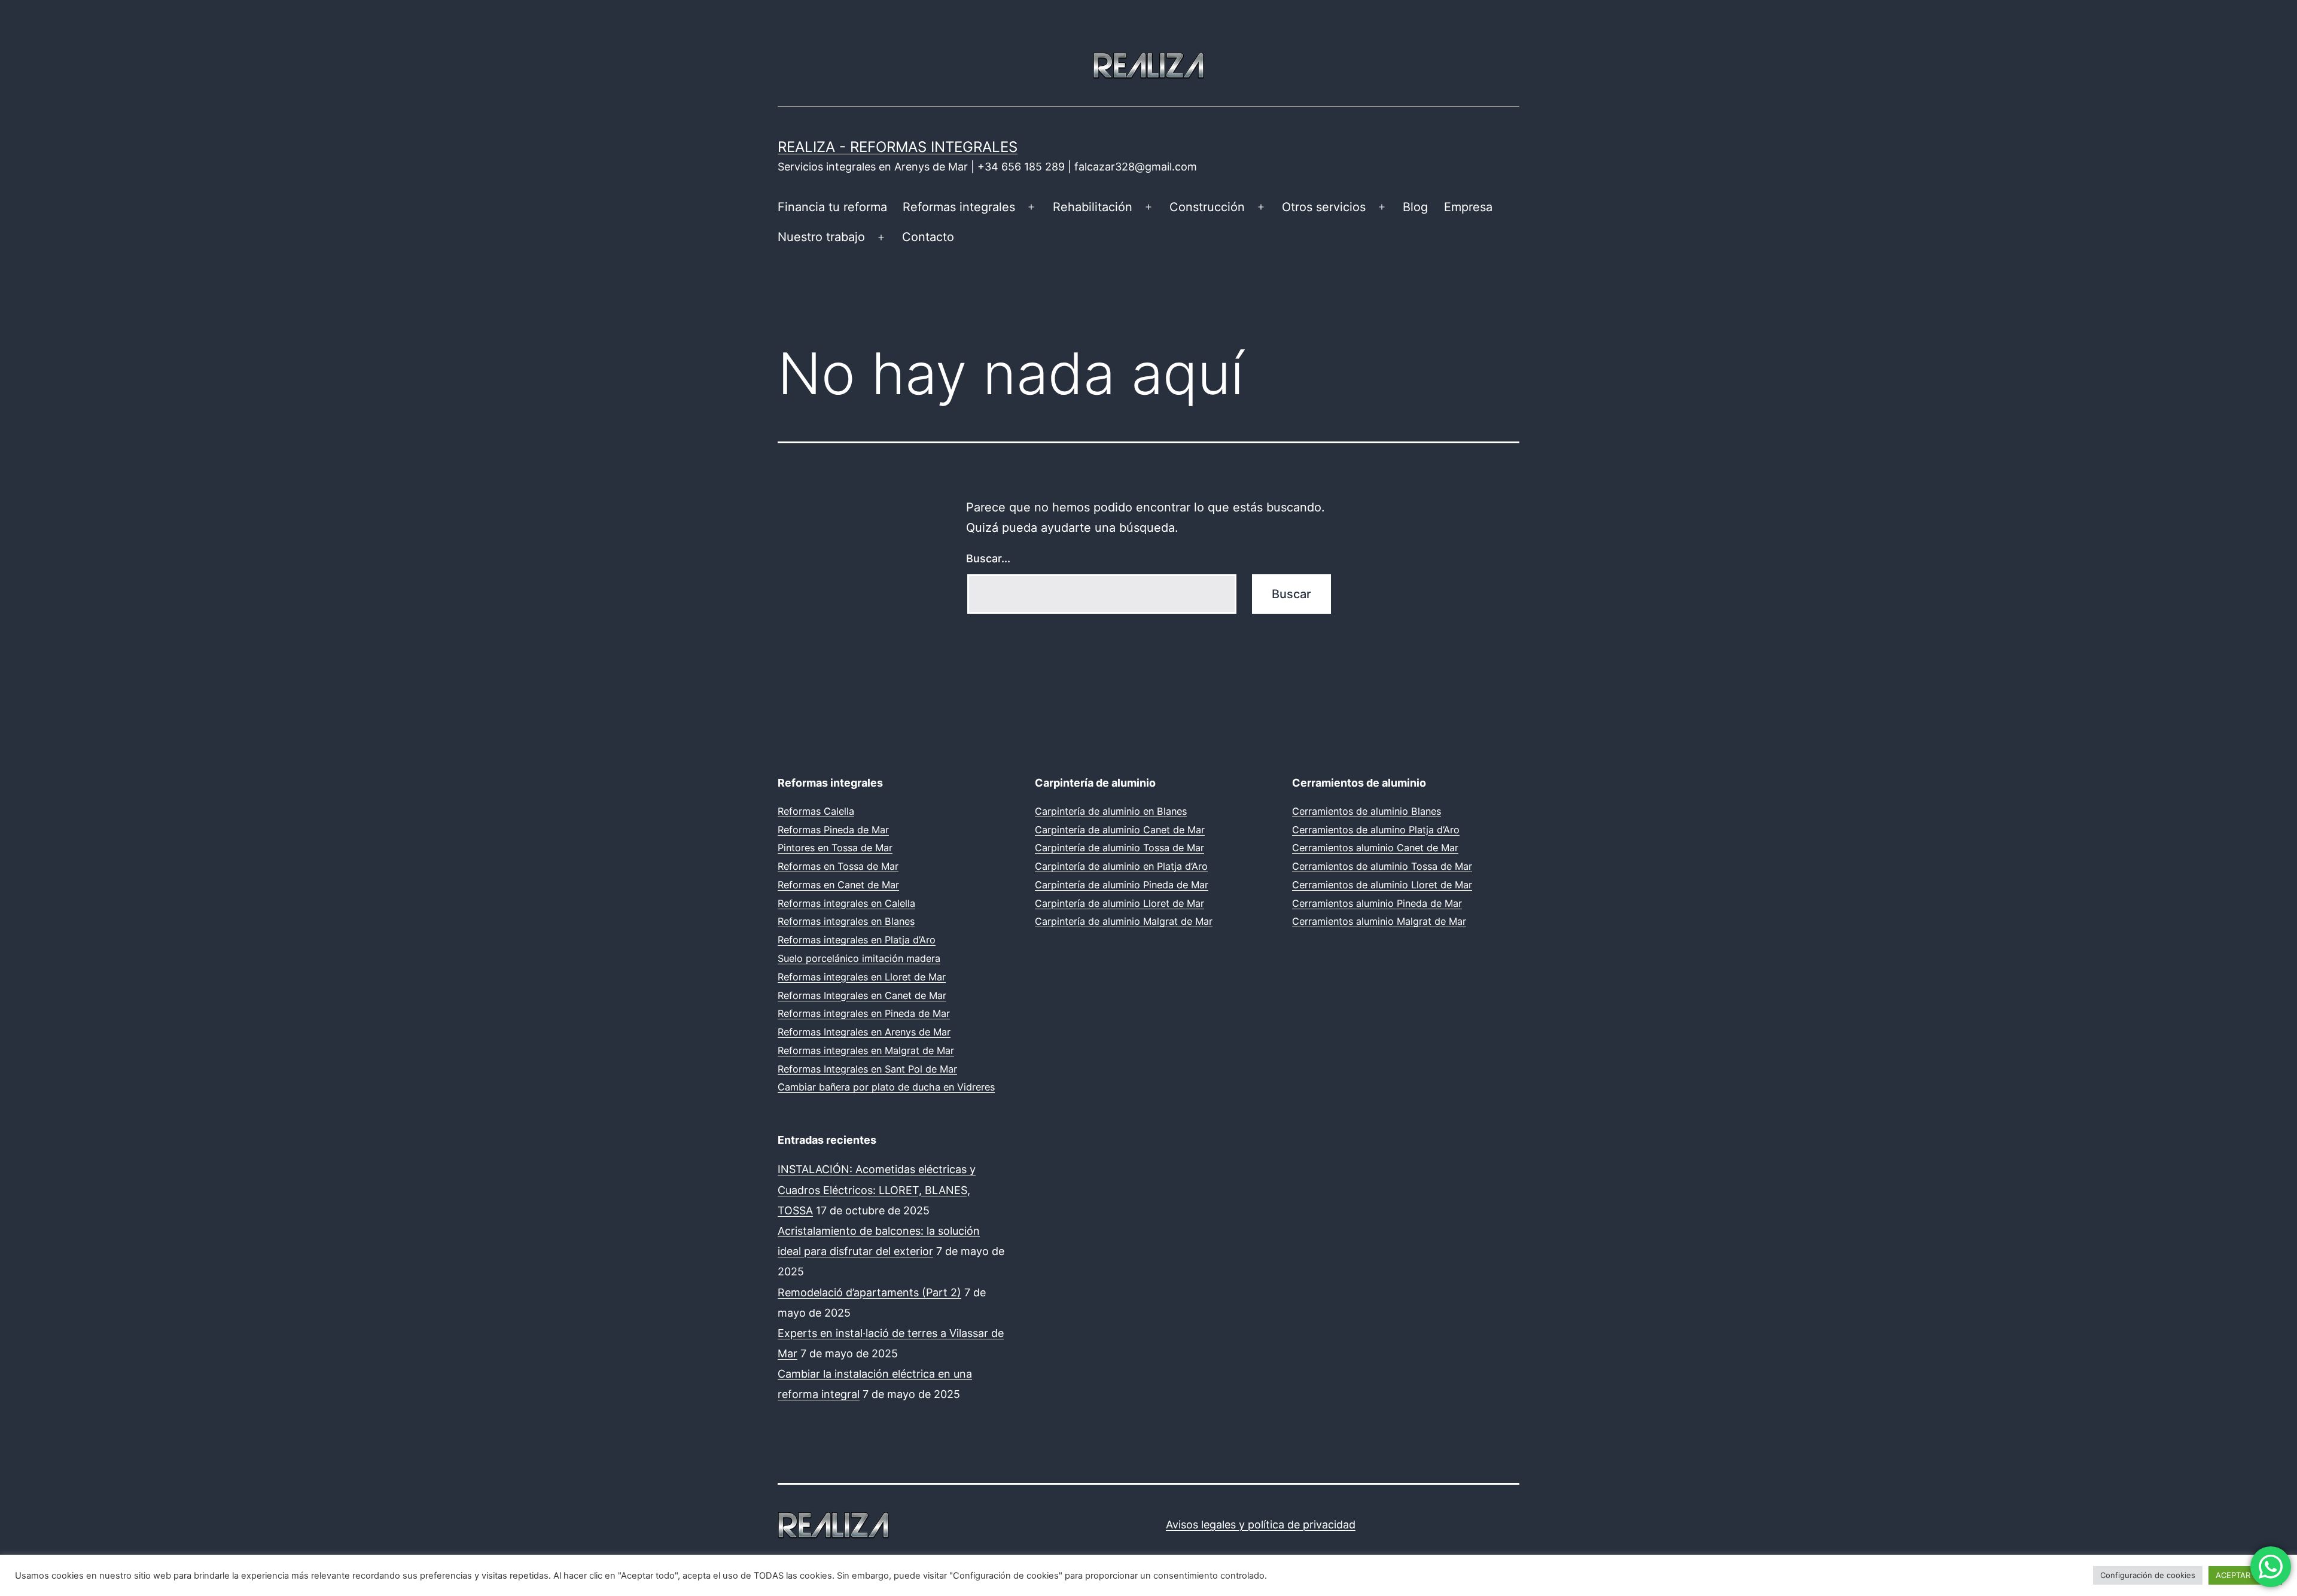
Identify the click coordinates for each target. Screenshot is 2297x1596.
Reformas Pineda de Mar (833, 830)
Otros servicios (1324, 207)
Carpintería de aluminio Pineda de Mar (1122, 885)
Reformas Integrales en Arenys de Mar (864, 1032)
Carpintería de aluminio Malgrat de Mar (1124, 921)
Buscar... (988, 558)
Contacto (928, 237)
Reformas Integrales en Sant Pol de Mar (867, 1069)
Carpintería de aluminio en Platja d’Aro (1121, 866)
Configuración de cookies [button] (2148, 1575)
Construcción (1207, 207)
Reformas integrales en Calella (846, 903)
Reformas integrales (959, 207)
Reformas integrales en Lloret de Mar (862, 977)
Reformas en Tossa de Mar (838, 866)
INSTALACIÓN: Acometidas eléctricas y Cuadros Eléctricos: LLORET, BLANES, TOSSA (877, 1190)
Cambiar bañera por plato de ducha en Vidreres (886, 1087)
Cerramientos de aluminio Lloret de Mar (1382, 885)
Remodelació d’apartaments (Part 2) (869, 1292)
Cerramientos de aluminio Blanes (1367, 811)
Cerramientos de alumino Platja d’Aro (1376, 830)
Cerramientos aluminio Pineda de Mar (1377, 903)
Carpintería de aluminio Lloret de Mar (1119, 903)
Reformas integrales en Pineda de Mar (864, 1013)
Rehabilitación (1093, 207)
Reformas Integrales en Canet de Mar (862, 995)
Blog (1415, 207)
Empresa (1468, 207)
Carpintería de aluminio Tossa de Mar (1119, 848)
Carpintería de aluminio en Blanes (1111, 811)
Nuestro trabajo (821, 237)
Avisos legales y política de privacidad (1261, 1525)
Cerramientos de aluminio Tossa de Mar (1382, 866)
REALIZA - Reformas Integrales (898, 147)
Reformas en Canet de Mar (838, 885)
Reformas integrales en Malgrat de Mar (866, 1050)
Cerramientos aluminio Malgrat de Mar (1379, 921)
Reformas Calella (816, 811)
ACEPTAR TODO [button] (2245, 1575)
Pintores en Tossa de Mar (835, 848)
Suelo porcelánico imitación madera (859, 958)
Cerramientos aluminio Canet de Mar (1375, 848)
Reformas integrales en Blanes (846, 921)
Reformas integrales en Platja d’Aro (857, 940)
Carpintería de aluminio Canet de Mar (1120, 830)
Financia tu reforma (832, 207)
